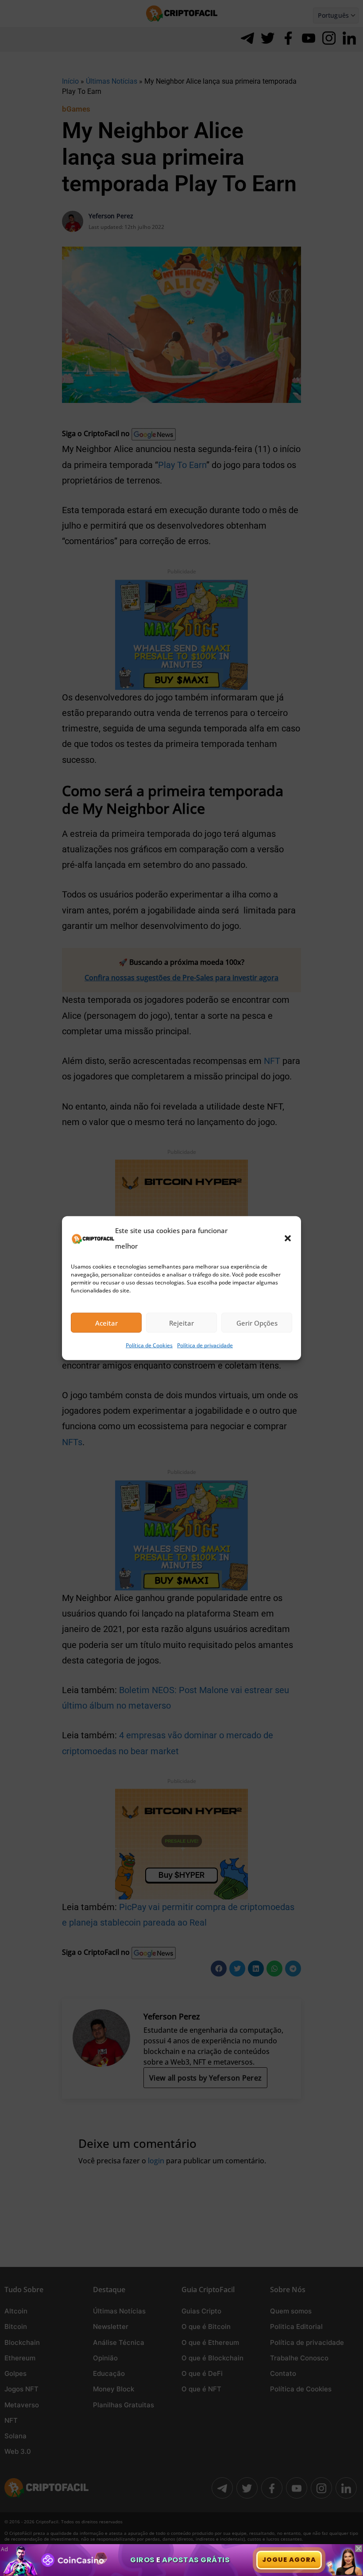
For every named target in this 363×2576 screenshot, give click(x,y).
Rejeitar (181, 1323)
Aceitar (106, 1323)
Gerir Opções (257, 1323)
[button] (288, 1238)
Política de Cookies (149, 1345)
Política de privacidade (205, 1345)
